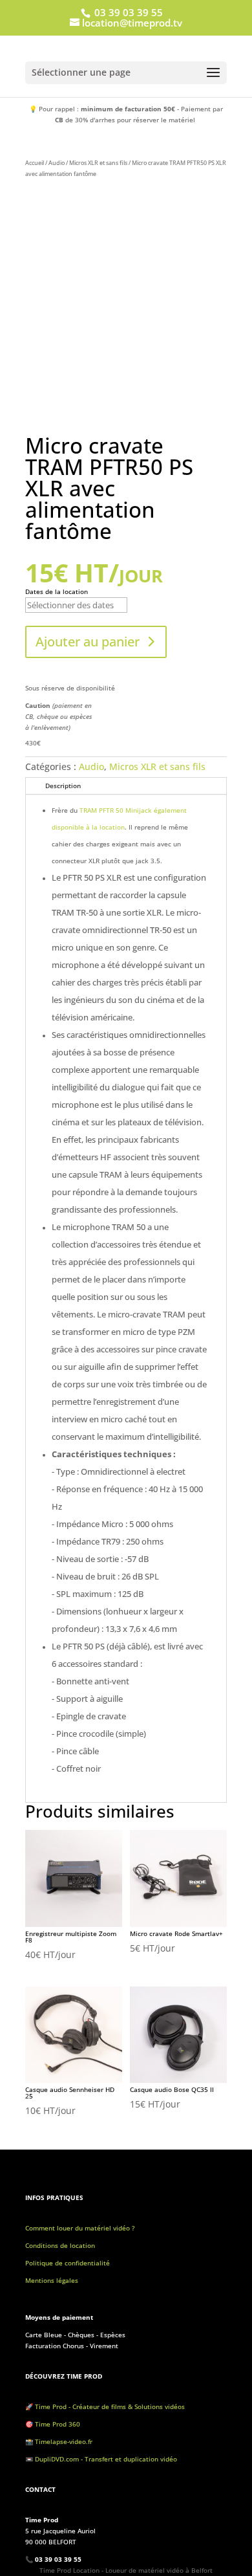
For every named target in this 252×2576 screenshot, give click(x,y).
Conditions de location (60, 2245)
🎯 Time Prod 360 (53, 2424)
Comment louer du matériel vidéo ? (80, 2228)
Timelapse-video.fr (65, 2441)
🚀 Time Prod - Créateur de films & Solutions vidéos (105, 2406)
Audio (57, 163)
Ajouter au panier (88, 642)
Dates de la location (57, 591)
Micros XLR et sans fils (98, 163)
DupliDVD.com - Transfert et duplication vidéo (106, 2459)
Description (63, 786)
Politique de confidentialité (68, 2263)
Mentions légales (52, 2280)
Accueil (35, 163)
